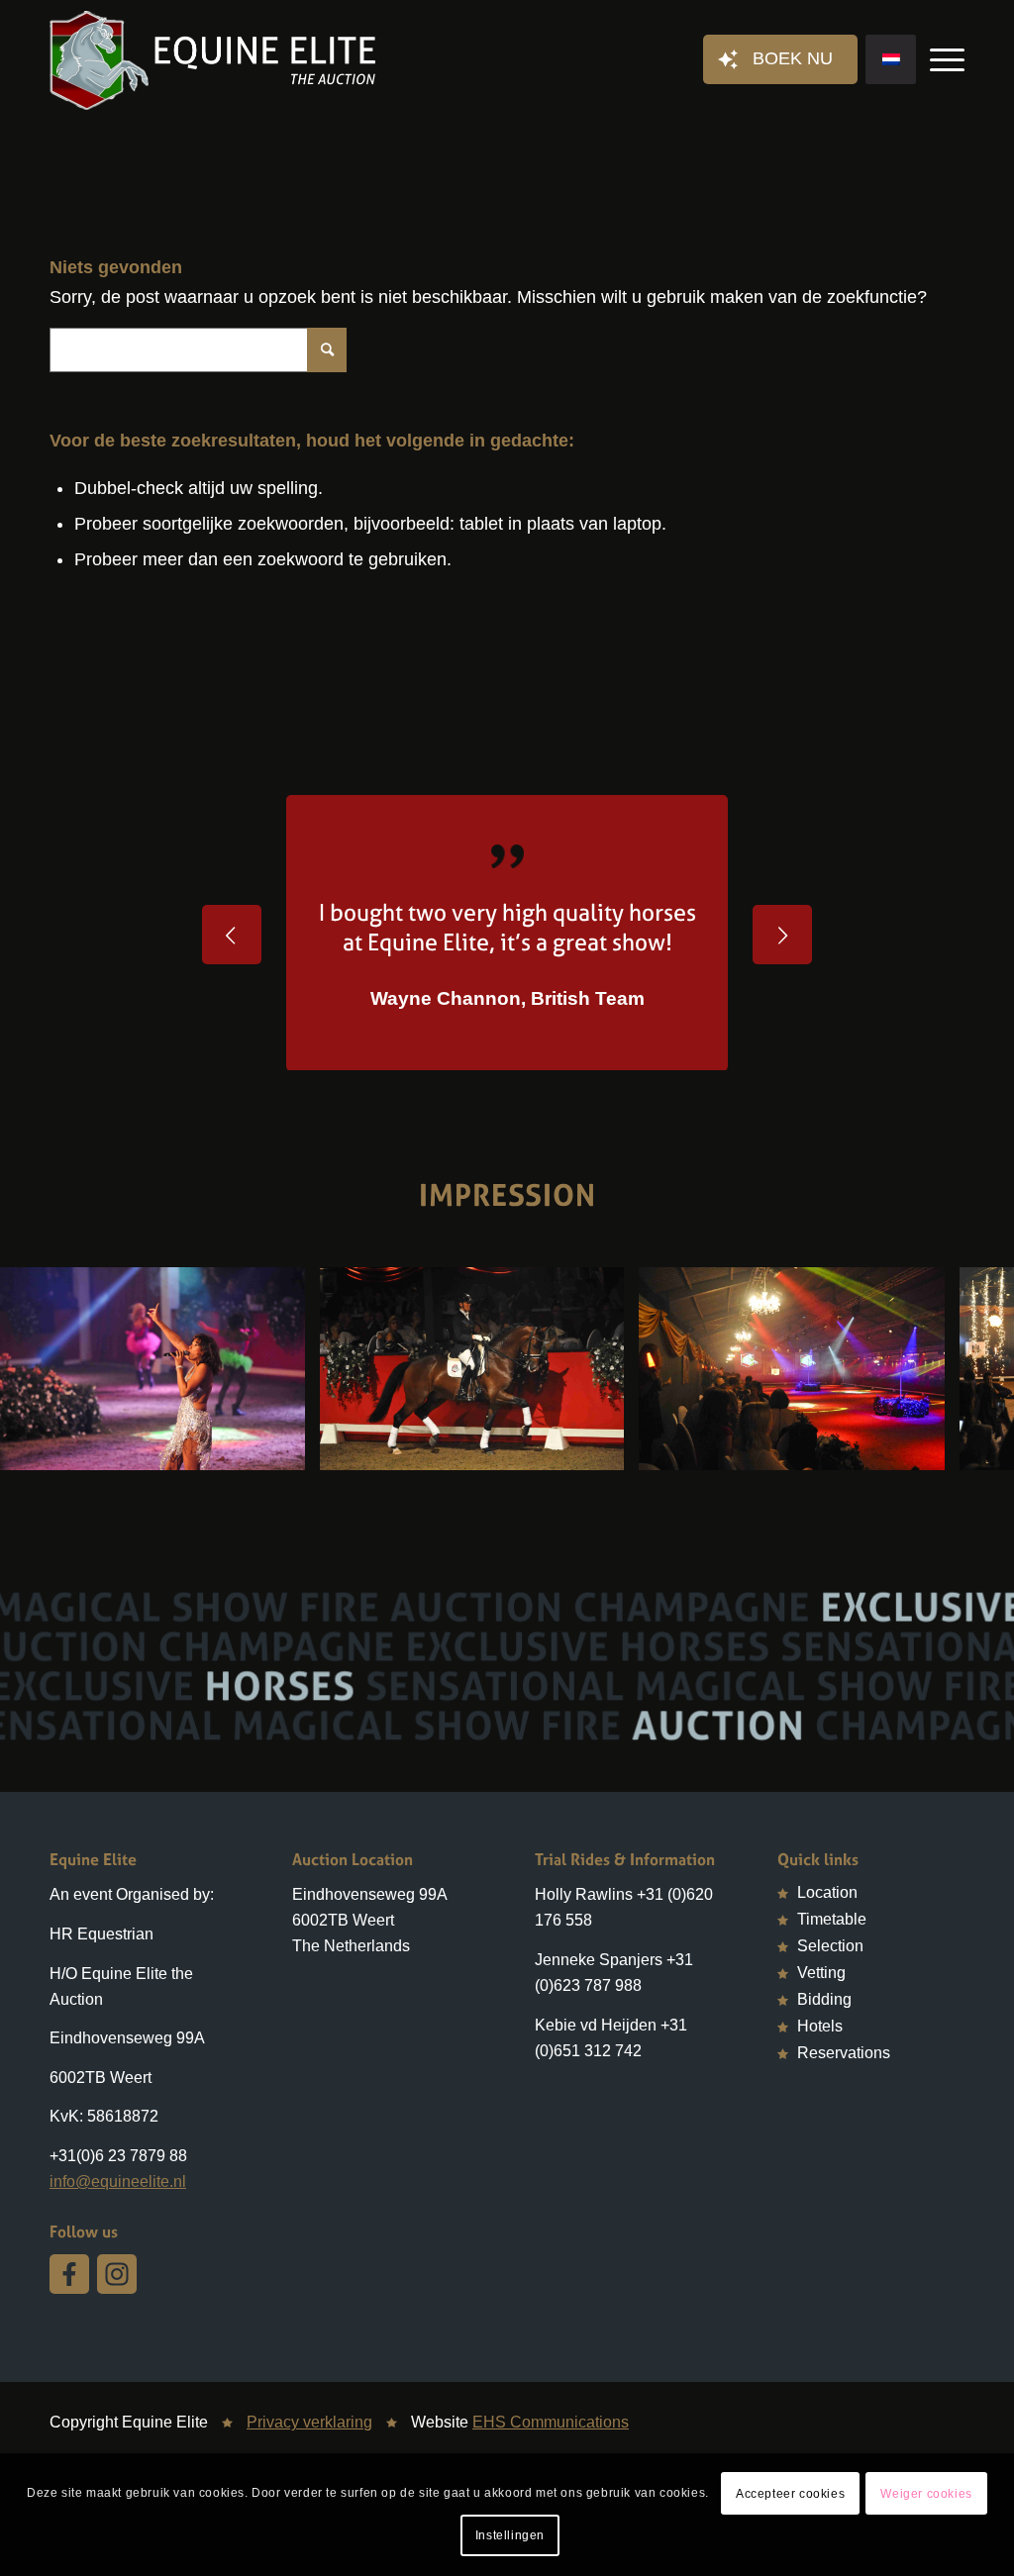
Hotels (820, 2026)
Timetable (832, 1919)
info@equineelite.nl (118, 2181)
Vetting (821, 1973)
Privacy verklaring (309, 2422)
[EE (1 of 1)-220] (602, 1448)
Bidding (824, 1999)
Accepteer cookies (790, 2494)
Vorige (232, 935)
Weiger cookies (926, 2494)
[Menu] (941, 60)
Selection (830, 1946)
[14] (923, 1448)
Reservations (844, 2053)
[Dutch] (891, 59)
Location (827, 1892)
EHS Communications (551, 2422)
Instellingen (510, 2535)
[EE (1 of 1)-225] (283, 1448)
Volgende (782, 935)
